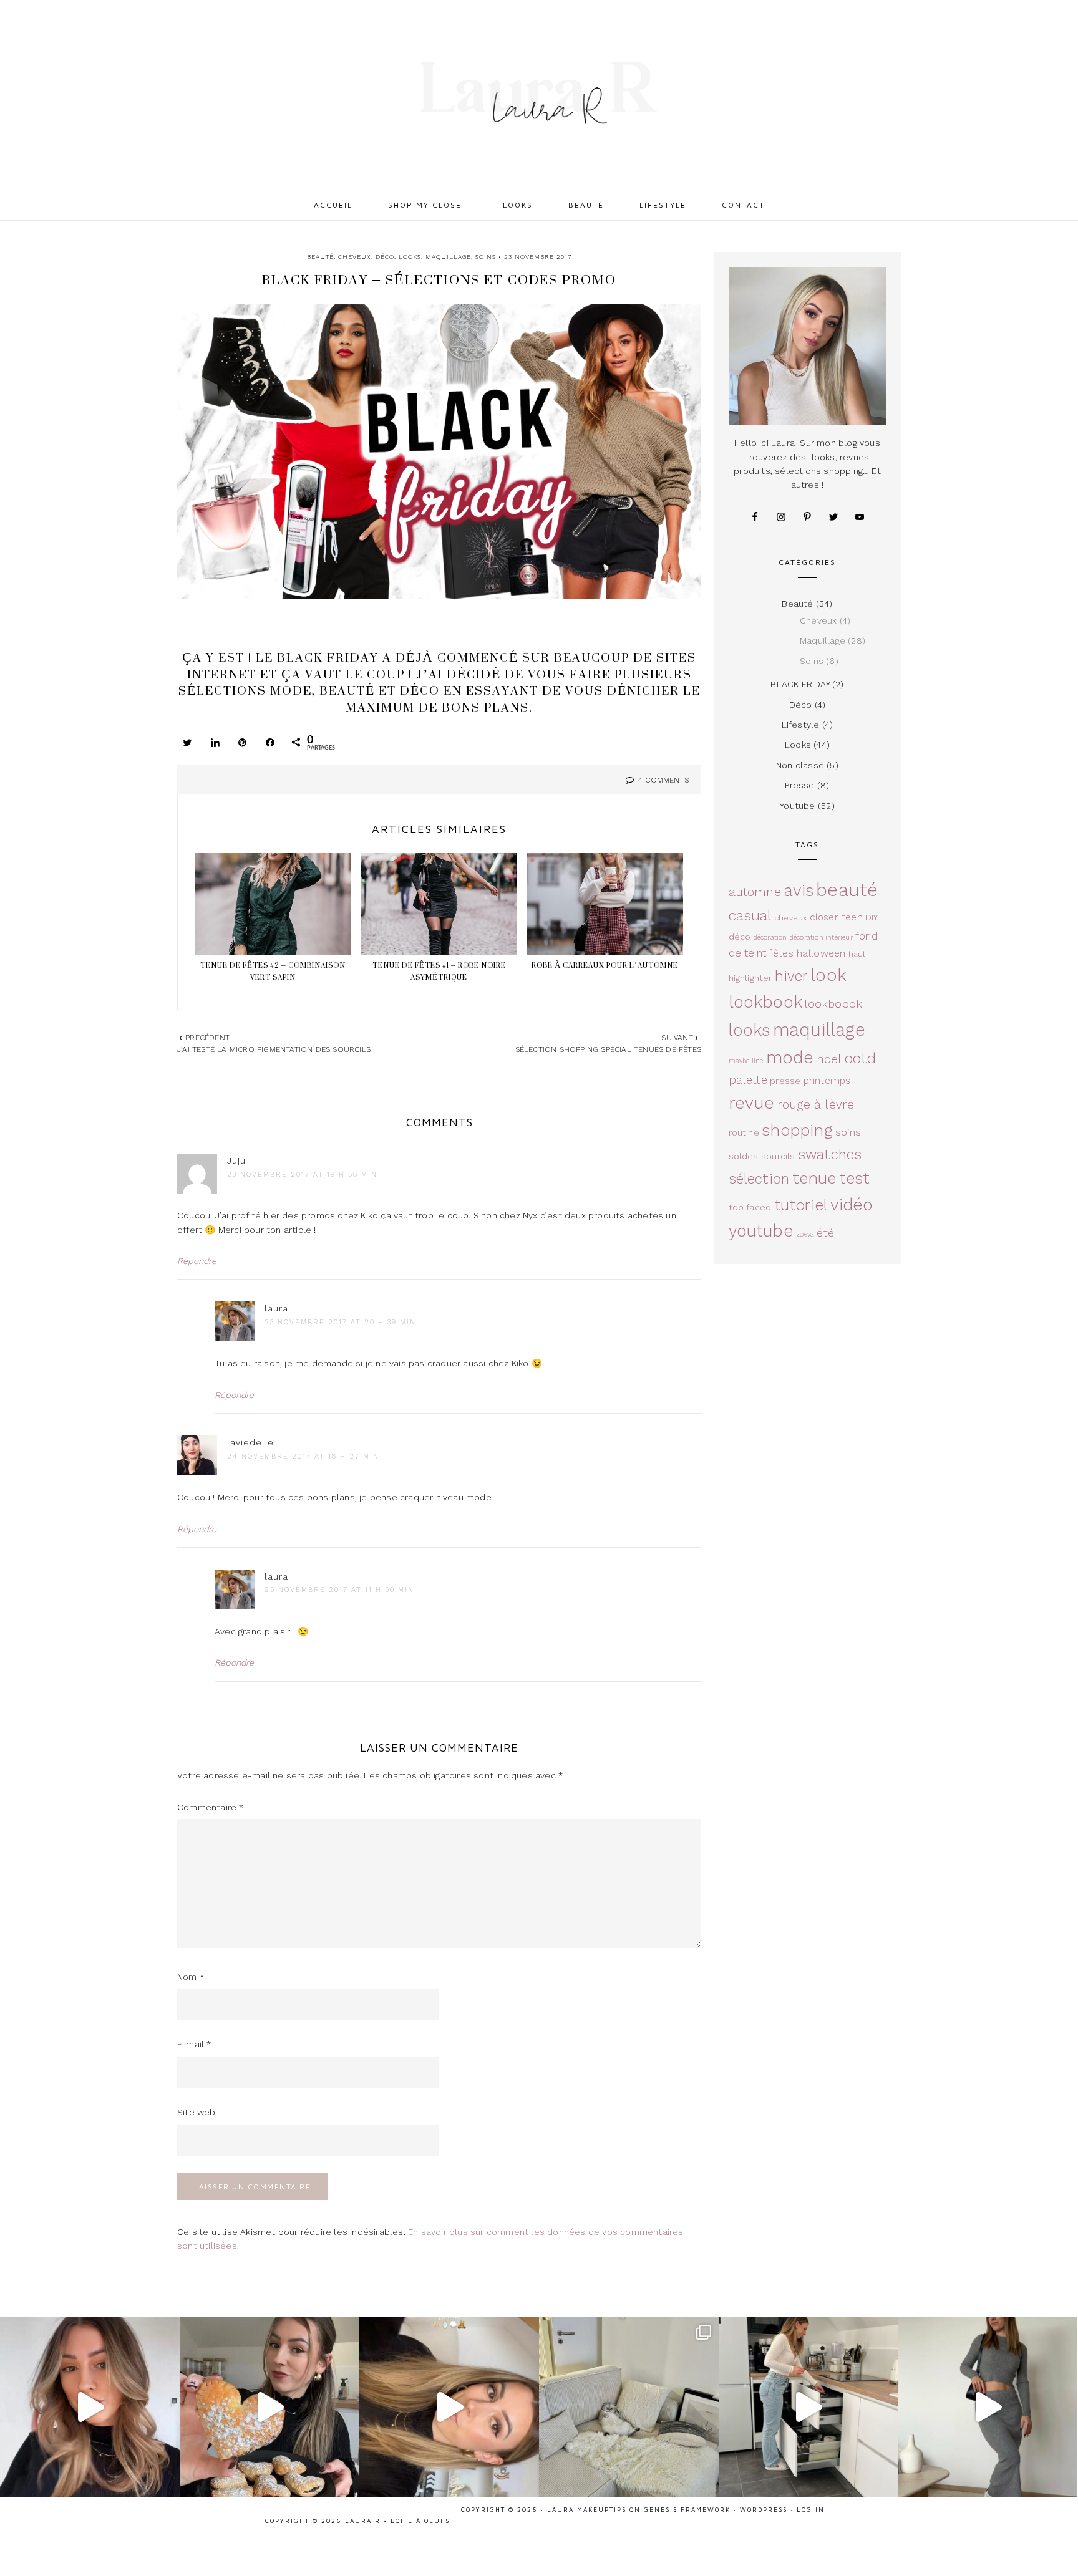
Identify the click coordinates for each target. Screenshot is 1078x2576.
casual (750, 916)
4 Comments (663, 780)
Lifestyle (801, 725)
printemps (827, 1081)
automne (755, 892)
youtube (761, 1231)
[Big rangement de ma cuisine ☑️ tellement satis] (808, 2407)
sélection (759, 1179)
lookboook (833, 1004)
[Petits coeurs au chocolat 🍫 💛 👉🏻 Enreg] (269, 2407)
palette (748, 1080)
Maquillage (448, 257)
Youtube (797, 806)
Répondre (197, 1261)
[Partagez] (215, 742)
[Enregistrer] (243, 742)
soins (848, 1132)
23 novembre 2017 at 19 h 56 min (302, 1175)
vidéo (852, 1204)
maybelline (746, 1061)
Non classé (800, 765)
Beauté (320, 257)
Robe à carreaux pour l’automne (605, 965)
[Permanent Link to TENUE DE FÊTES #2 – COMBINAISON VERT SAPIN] (273, 906)
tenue (814, 1178)
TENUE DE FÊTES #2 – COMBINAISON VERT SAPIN (273, 971)
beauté (847, 890)
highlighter (750, 978)
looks (750, 1030)
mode (790, 1057)
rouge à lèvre (816, 1105)
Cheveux (355, 257)
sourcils (778, 1156)
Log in (811, 2509)
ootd (861, 1059)
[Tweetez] (188, 742)
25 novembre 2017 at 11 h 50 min (339, 1590)
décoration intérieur (821, 938)
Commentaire (211, 1807)
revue (752, 1103)
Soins (486, 257)
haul (857, 954)
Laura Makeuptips (587, 2509)
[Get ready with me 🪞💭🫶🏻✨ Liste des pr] (449, 2407)
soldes (744, 1156)
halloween (821, 953)
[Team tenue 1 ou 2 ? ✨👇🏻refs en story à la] (988, 2407)
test (855, 1178)
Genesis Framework (687, 2509)
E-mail (194, 2044)
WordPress (764, 2509)
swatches (830, 1154)
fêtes (781, 953)
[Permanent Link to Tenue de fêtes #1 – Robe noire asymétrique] (439, 906)
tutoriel (801, 1205)
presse (785, 1081)
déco (740, 937)
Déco (385, 257)
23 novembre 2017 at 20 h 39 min (340, 1322)
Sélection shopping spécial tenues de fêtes (608, 1049)
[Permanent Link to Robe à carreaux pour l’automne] (605, 906)
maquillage (819, 1030)
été (825, 1233)
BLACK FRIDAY (800, 684)
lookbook (766, 1002)
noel (829, 1059)
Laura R (539, 94)
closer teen (836, 917)
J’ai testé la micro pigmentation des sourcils (274, 1049)
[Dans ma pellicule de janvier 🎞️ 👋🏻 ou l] (629, 2407)
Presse (799, 785)
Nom (191, 1977)
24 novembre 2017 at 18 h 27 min (303, 1456)
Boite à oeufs (420, 2521)
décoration (770, 938)
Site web (197, 2112)
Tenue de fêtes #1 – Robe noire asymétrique (439, 971)
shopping (797, 1130)
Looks (410, 257)
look (828, 975)
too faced (750, 1207)
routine (744, 1132)
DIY (872, 917)
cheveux (790, 918)
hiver (791, 976)
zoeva (805, 1234)
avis (799, 890)
